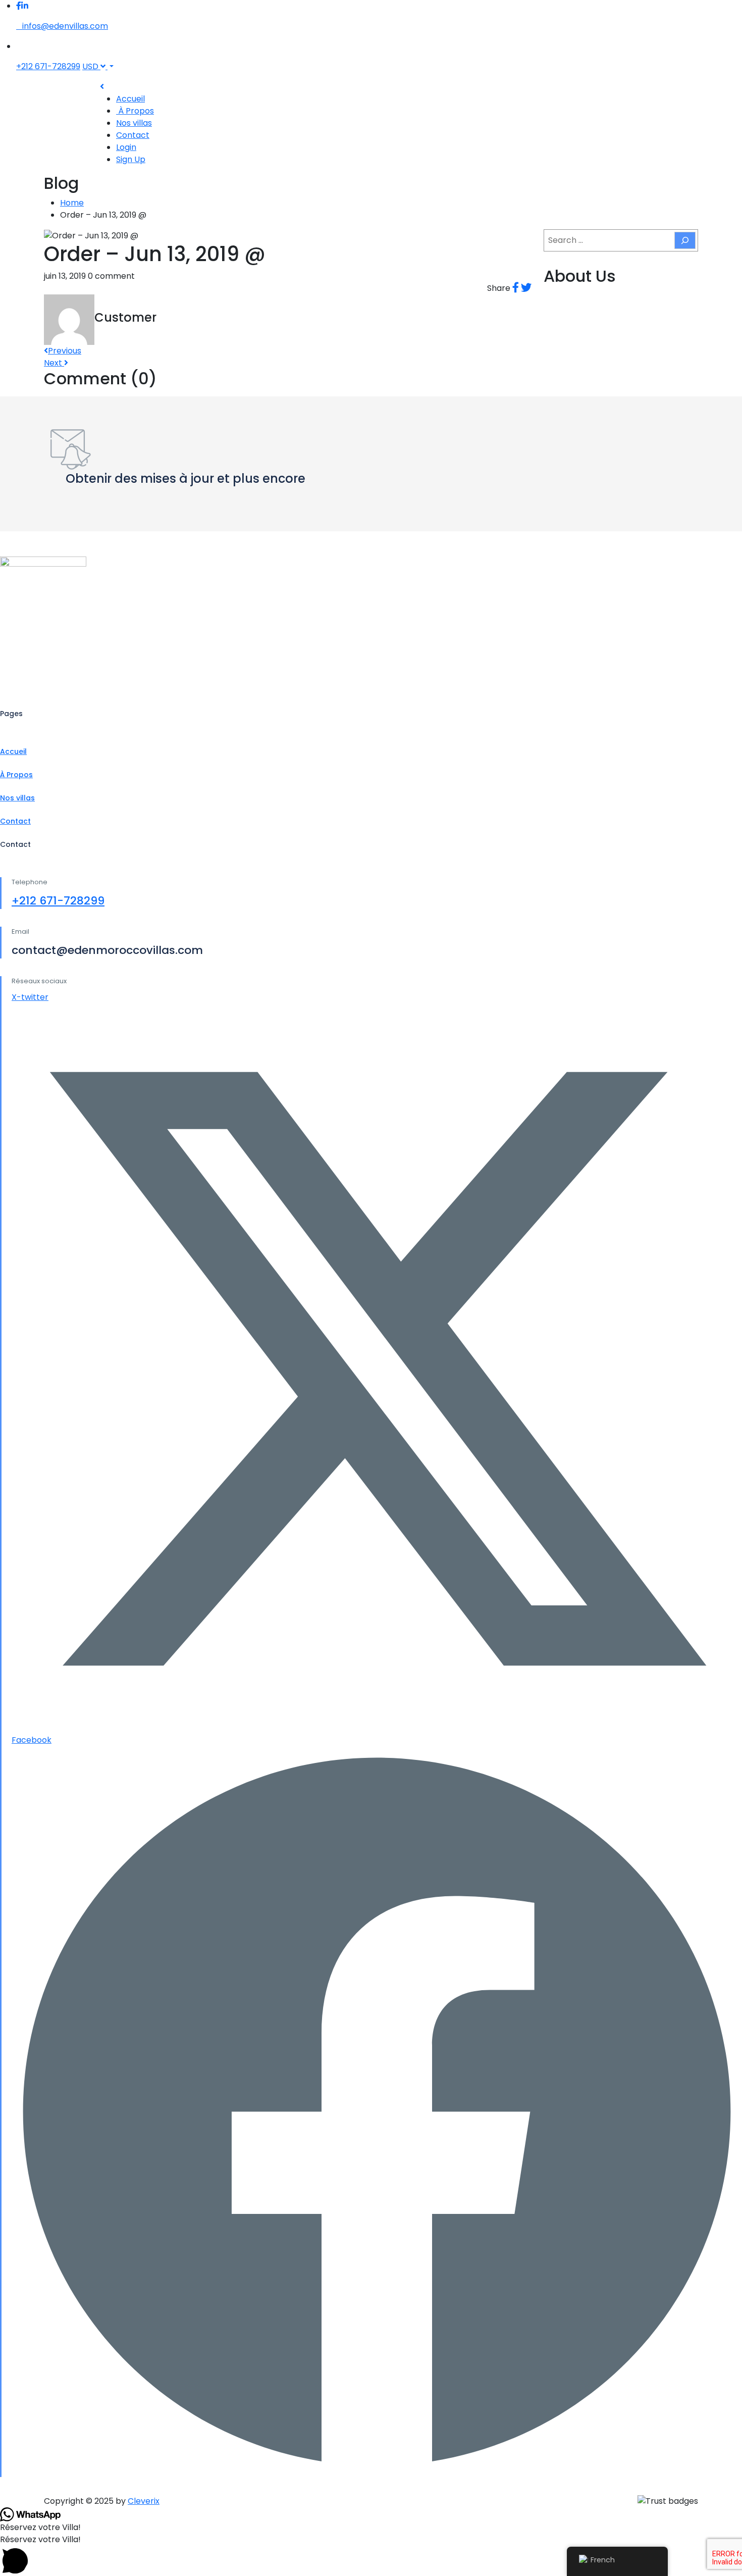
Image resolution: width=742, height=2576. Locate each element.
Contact (133, 135)
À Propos (135, 111)
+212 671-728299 (48, 66)
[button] (371, 2555)
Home (72, 203)
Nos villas (134, 123)
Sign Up (131, 159)
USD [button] (91, 66)
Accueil (130, 99)
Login (126, 147)
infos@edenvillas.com (65, 26)
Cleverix (144, 2501)
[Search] (685, 240)
